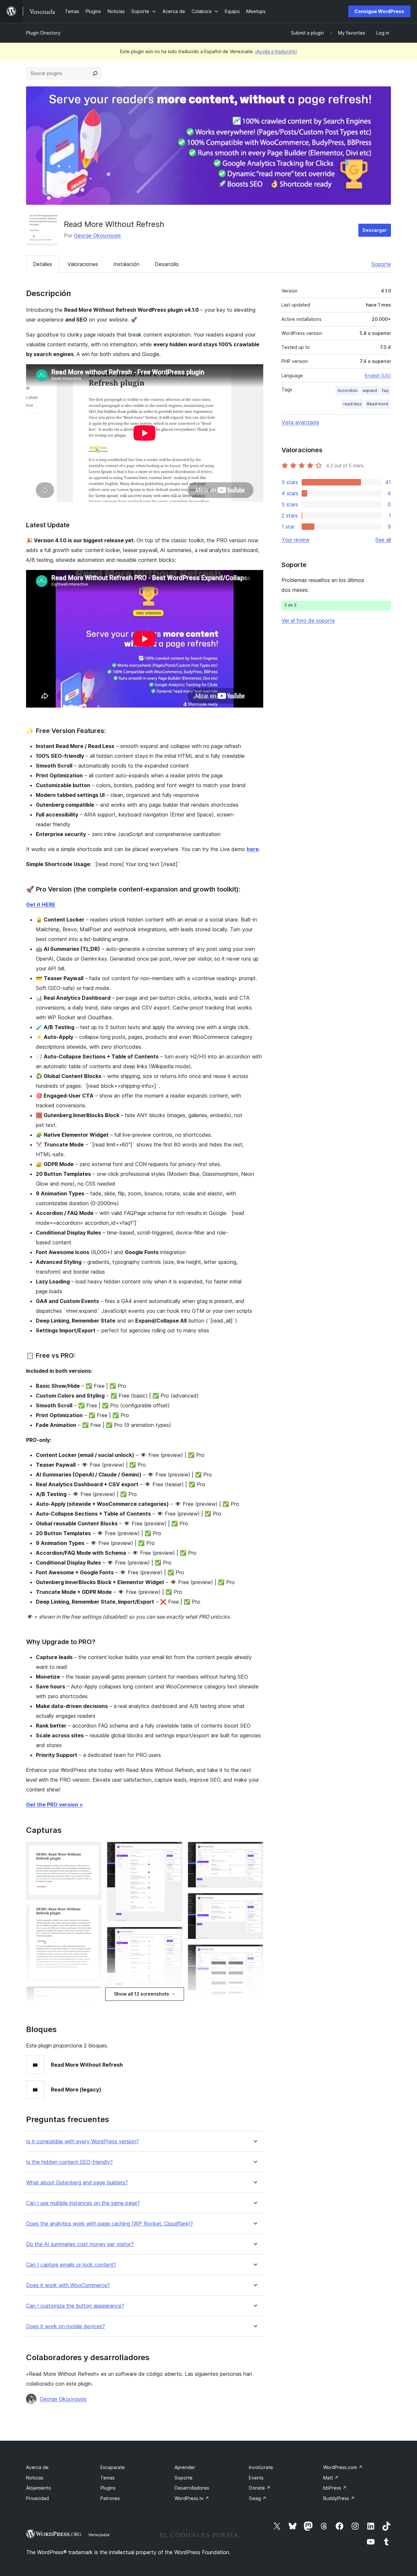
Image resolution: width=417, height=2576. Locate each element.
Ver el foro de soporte (308, 621)
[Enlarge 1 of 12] (93, 1850)
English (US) (378, 375)
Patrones (110, 2498)
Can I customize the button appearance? (75, 2306)
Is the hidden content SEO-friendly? (69, 2162)
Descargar (375, 230)
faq (385, 390)
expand (370, 390)
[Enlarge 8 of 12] (254, 1850)
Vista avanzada (300, 422)
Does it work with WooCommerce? (68, 2285)
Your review (295, 540)
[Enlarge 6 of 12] (174, 1936)
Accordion (347, 390)
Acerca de (37, 2467)
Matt (331, 2478)
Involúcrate (261, 2467)
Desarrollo (167, 264)
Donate (260, 2488)
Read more (378, 404)
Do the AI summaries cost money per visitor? (80, 2244)
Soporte (381, 264)
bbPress (335, 2488)
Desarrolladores (192, 2488)
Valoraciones (83, 264)
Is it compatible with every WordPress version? (82, 2142)
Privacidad (37, 2498)
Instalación (126, 264)
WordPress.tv (192, 2498)
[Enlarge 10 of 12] (254, 1953)
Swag (258, 2498)
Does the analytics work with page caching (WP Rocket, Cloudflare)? (109, 2224)
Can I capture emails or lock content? (71, 2265)
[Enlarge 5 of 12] (174, 1850)
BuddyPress (339, 2498)
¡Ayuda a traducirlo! (276, 51)
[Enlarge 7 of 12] (174, 2006)
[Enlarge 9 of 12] (254, 1902)
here (253, 849)
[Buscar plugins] (95, 73)
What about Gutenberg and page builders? (77, 2183)
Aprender (185, 2467)
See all (383, 540)
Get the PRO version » (54, 1805)
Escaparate (113, 2467)
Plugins (108, 2488)
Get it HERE (41, 905)
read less (352, 404)
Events (256, 2478)
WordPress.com (343, 2467)
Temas (108, 2478)
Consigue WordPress (379, 11)
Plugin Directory (43, 33)
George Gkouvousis (97, 235)
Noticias (35, 2478)
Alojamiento (39, 2488)
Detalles (43, 264)
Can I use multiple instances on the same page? (83, 2203)
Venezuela (99, 2535)
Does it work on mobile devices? (65, 2326)
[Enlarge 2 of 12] (93, 1914)
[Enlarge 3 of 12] (93, 1995)
